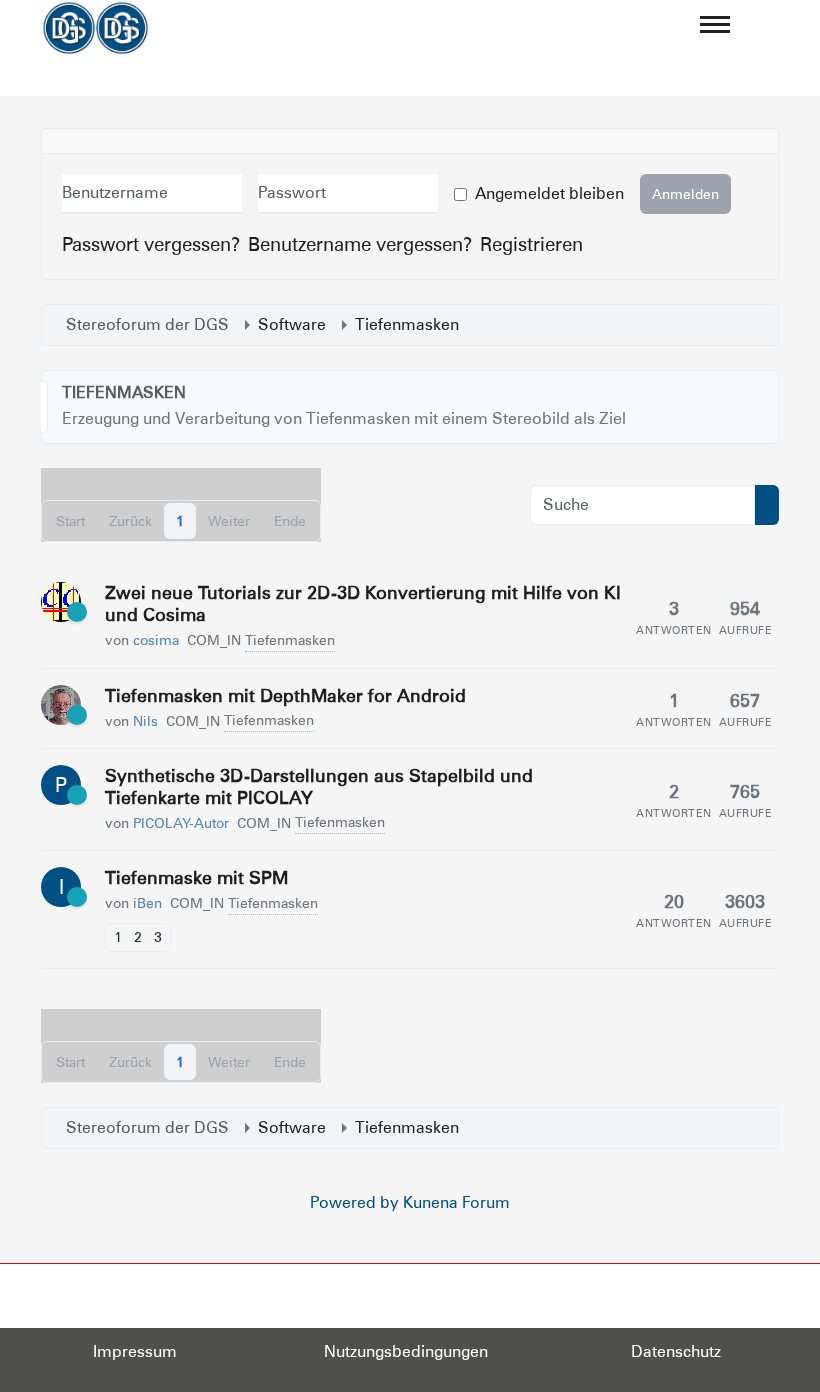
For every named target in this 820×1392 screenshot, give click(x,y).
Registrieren (531, 244)
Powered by (354, 1202)
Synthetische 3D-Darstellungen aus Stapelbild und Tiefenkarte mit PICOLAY (319, 786)
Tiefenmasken (124, 392)
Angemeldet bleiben (549, 193)
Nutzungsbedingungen (406, 1351)
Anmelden (685, 194)
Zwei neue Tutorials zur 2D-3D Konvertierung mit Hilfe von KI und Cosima (363, 603)
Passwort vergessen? (151, 244)
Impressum (135, 1351)
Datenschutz (676, 1351)
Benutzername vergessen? (360, 244)
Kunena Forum (456, 1202)
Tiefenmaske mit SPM (196, 877)
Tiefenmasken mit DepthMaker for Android (285, 695)
